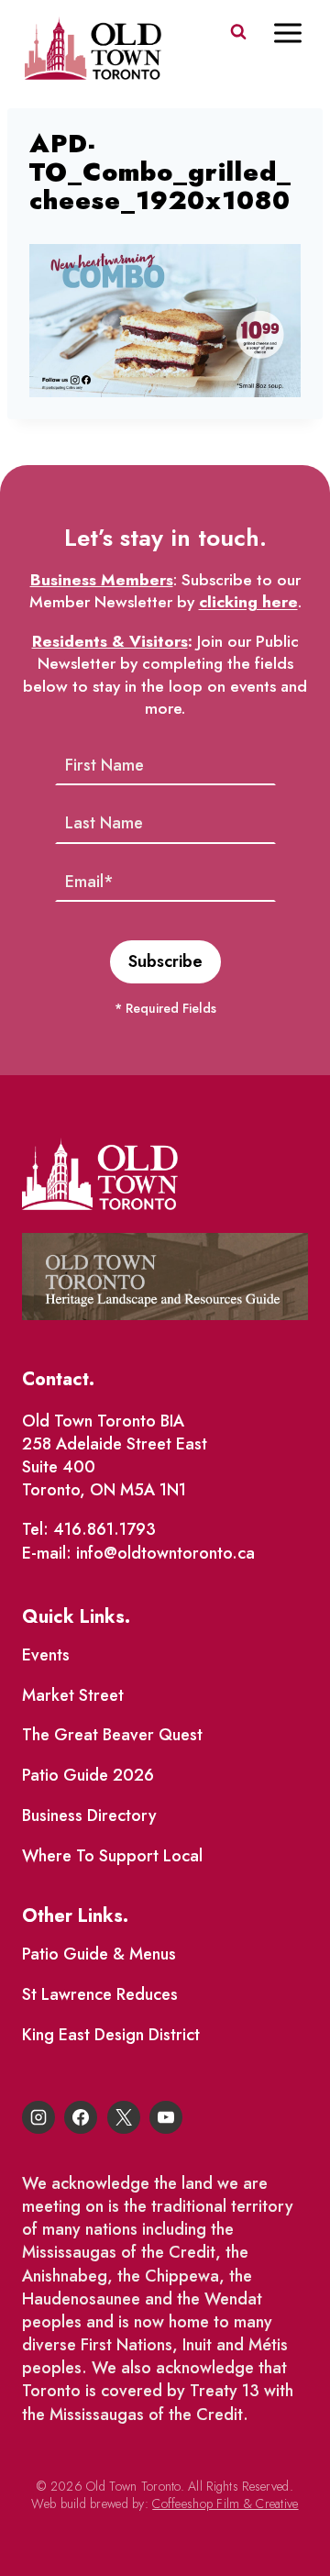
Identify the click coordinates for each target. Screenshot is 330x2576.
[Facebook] (81, 2117)
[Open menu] (297, 33)
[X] (124, 2117)
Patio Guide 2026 (88, 1775)
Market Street (73, 1695)
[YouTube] (166, 2117)
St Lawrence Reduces (100, 1994)
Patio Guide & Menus (99, 1954)
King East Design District (111, 2035)
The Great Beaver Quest (112, 1735)
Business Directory (89, 1815)
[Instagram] (38, 2117)
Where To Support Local (112, 1856)
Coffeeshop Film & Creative (225, 2504)
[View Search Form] (238, 32)
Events (46, 1655)
